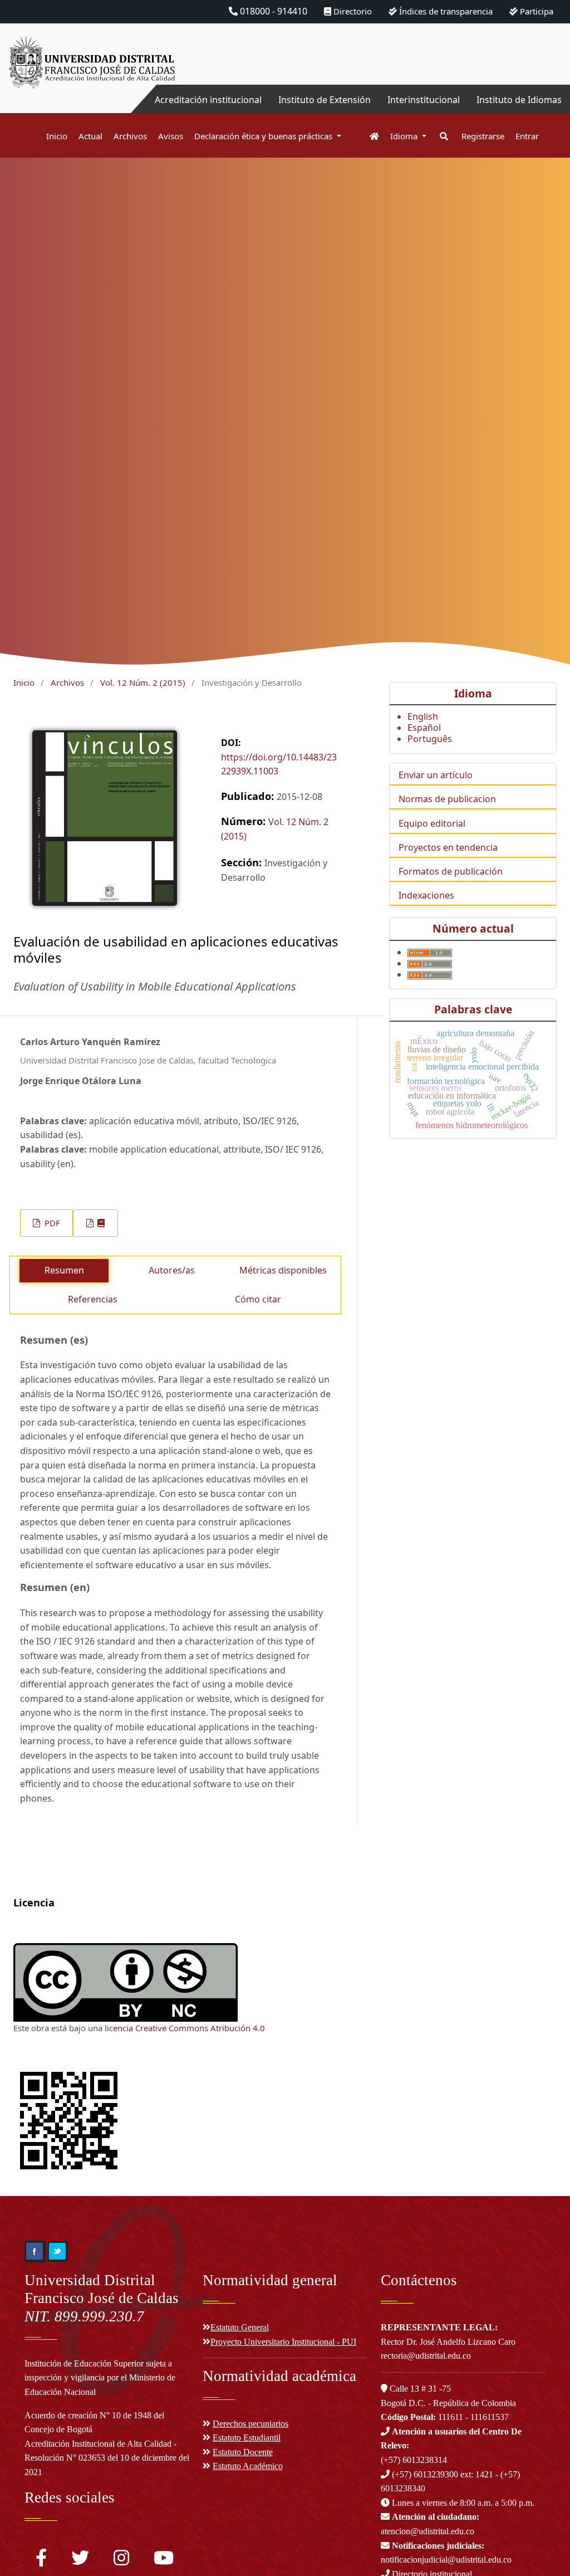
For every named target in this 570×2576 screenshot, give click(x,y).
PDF (51, 1223)
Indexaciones (426, 895)
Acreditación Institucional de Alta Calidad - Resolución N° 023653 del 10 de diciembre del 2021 (107, 2458)
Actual (90, 136)
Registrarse (483, 136)
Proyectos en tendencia (448, 847)
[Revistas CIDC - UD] (369, 136)
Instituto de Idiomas (519, 100)
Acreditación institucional (208, 100)
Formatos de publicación (451, 871)
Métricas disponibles (283, 1270)
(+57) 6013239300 (425, 2474)
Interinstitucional (424, 100)
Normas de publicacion (447, 799)
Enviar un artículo (436, 775)
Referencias (93, 1299)
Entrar (527, 136)
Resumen (64, 1270)
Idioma (405, 136)
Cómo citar (258, 1299)
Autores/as (172, 1270)
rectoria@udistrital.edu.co (426, 2356)
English (423, 716)
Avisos (171, 136)
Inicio (57, 136)
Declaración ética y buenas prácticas (264, 136)
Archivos (130, 136)
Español (424, 728)
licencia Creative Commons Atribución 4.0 (185, 2028)
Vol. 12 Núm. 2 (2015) (143, 682)
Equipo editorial (432, 823)
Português (430, 739)
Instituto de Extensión (325, 100)
